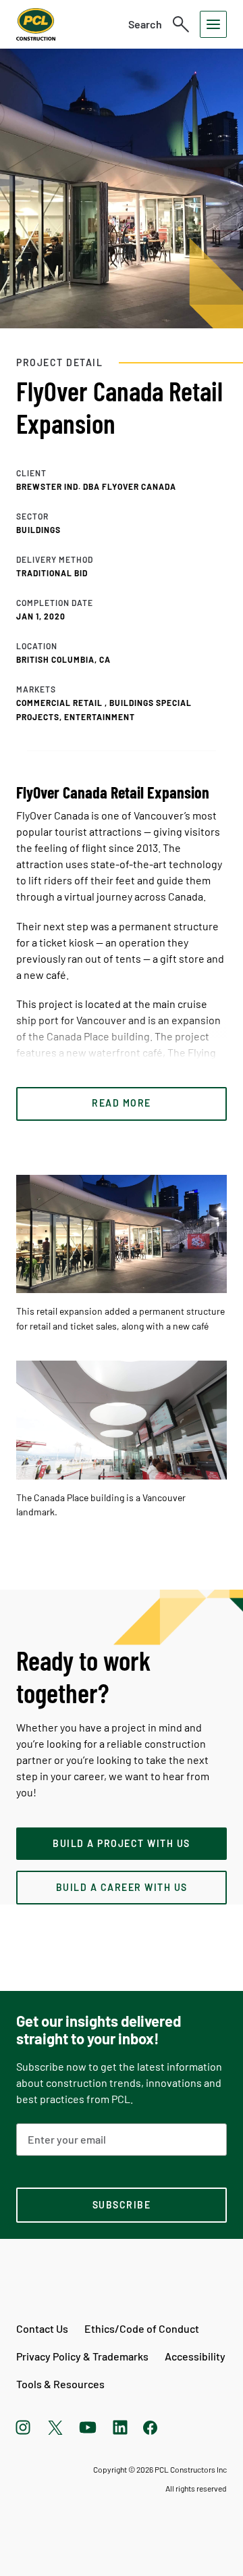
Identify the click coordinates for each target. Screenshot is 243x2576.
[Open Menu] (213, 24)
